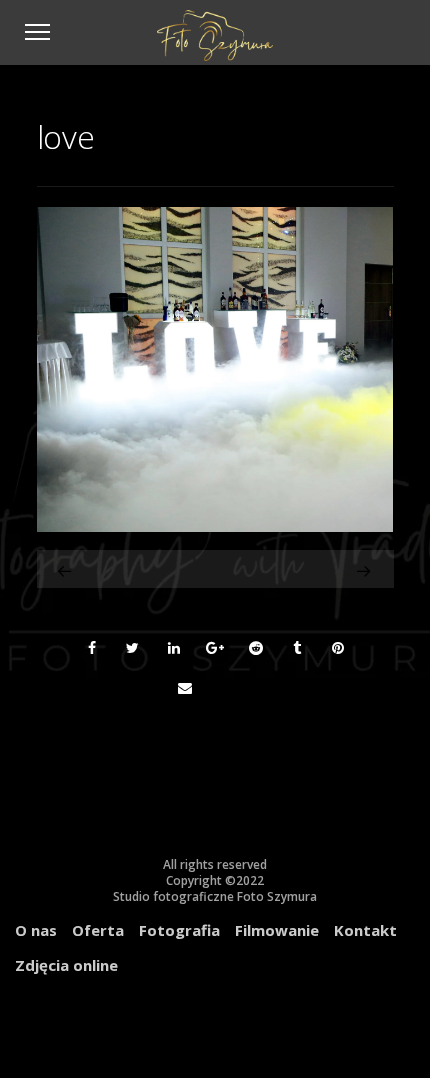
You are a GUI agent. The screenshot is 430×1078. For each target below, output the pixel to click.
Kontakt (365, 930)
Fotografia (179, 930)
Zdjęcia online (66, 965)
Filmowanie (277, 930)
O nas (36, 930)
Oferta (98, 930)
